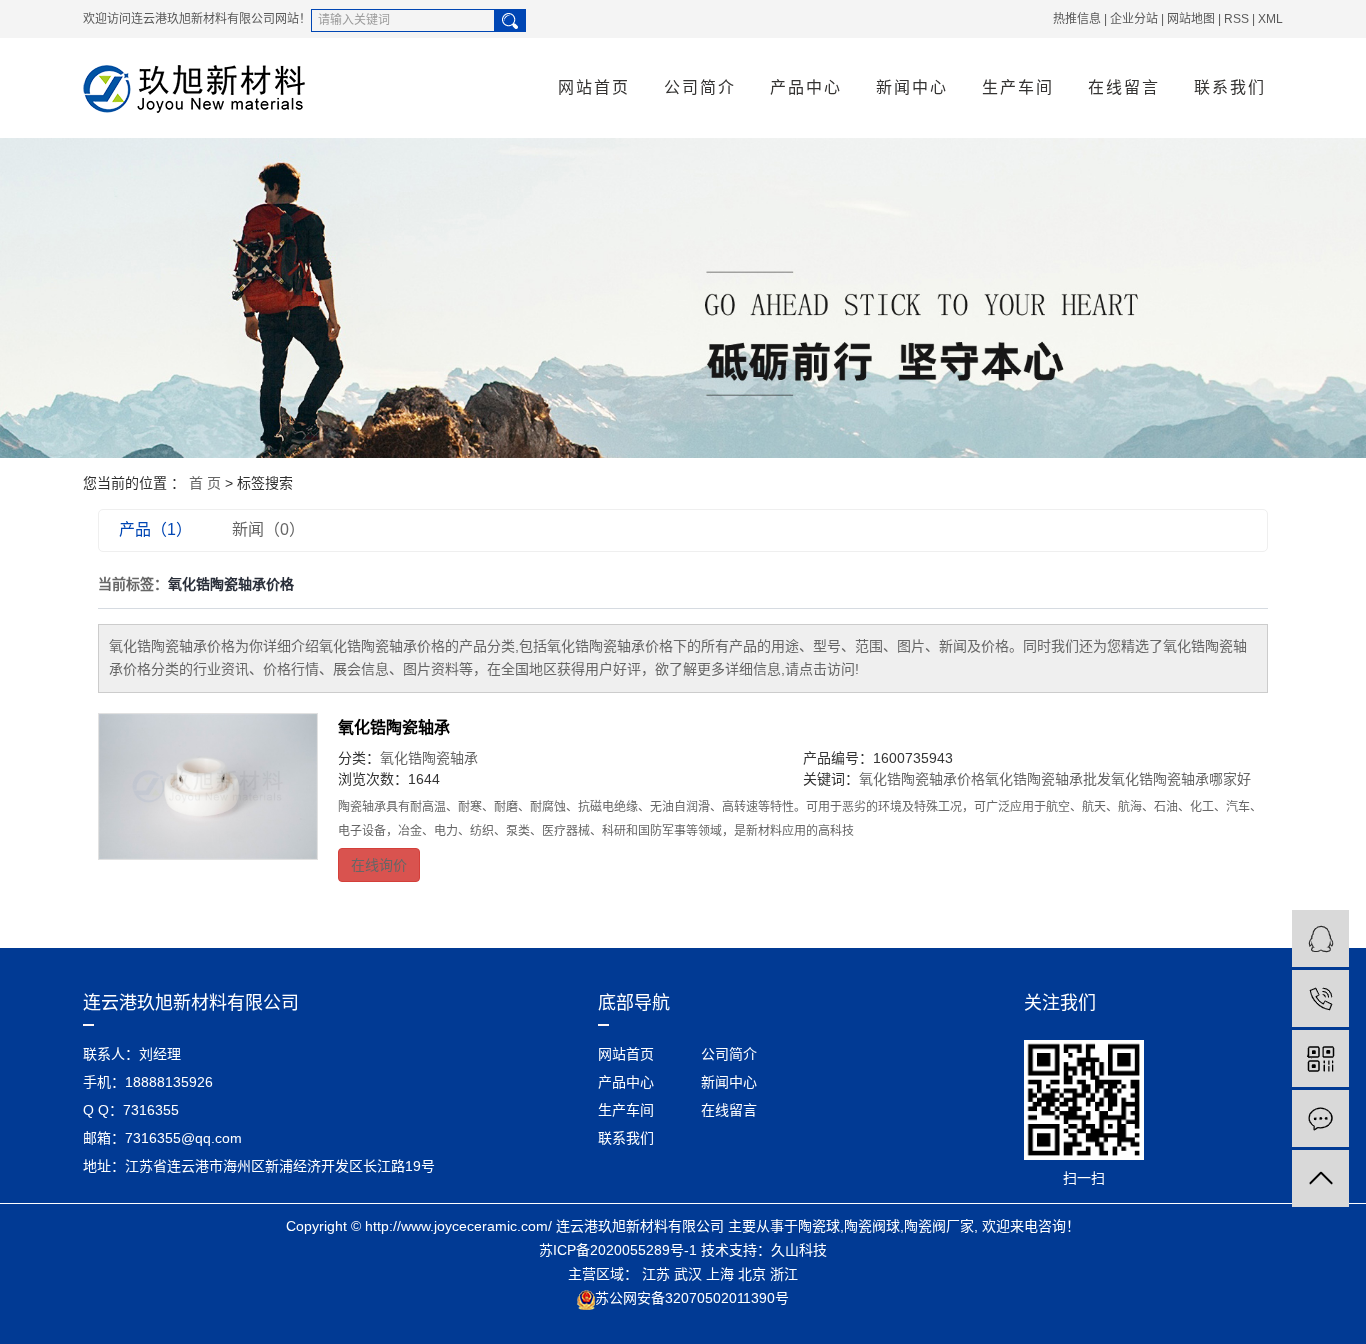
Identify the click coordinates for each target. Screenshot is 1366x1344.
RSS (1236, 19)
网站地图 (1191, 19)
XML (1270, 19)
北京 (752, 1274)
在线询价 (379, 865)
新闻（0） (268, 529)
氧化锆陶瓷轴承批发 (1048, 779)
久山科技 (799, 1250)
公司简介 (700, 87)
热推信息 (1077, 19)
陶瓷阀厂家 (939, 1226)
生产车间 (1018, 87)
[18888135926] (1320, 998)
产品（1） (155, 529)
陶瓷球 (819, 1226)
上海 (720, 1274)
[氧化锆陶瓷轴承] (208, 786)
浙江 (784, 1274)
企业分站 (1134, 19)
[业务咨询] (1320, 938)
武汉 (688, 1274)
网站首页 (594, 87)
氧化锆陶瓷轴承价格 (922, 779)
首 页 (205, 483)
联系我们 (1230, 87)
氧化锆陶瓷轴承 (394, 727)
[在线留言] (1320, 1118)
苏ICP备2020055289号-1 (618, 1250)
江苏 (656, 1274)
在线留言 (1124, 87)
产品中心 (806, 87)
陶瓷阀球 (872, 1226)
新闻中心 (912, 87)
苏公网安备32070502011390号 (692, 1298)
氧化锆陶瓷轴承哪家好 (1181, 779)
